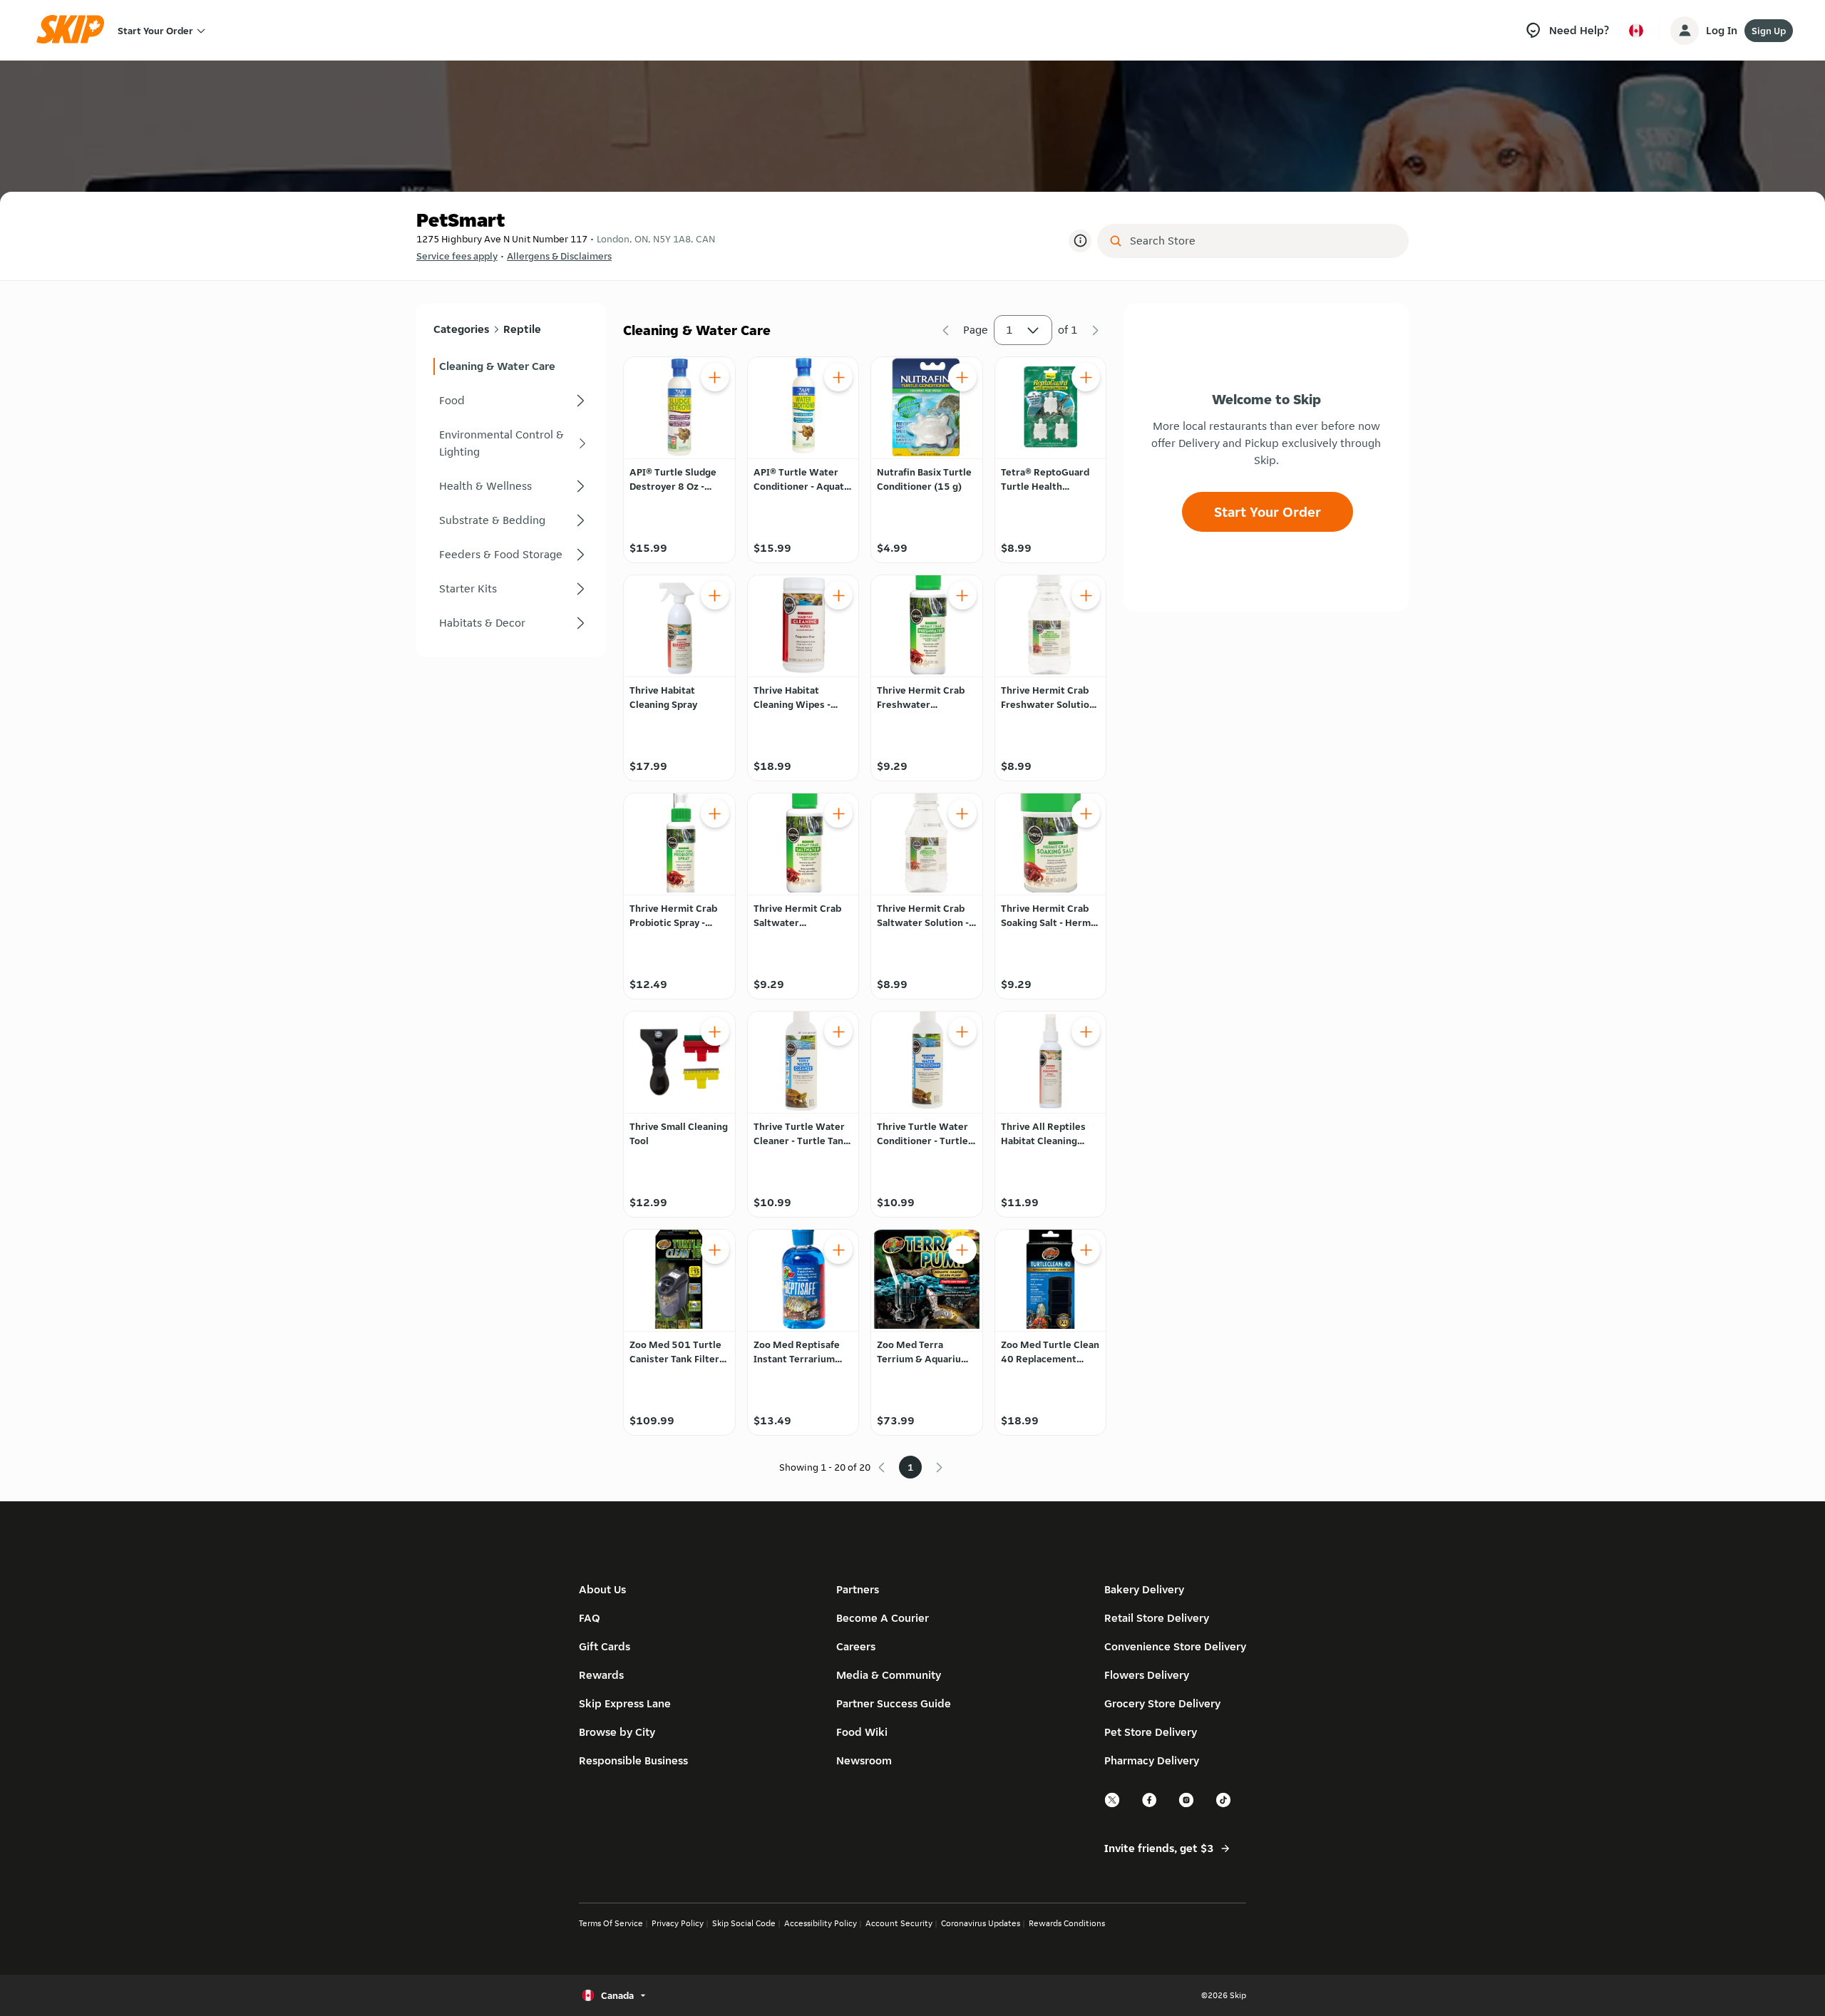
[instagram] (1187, 1805)
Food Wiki (862, 1732)
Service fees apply (457, 256)
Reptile (522, 329)
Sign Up (1769, 31)
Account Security (899, 1923)
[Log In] (1685, 31)
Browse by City (617, 1732)
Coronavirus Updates (981, 1923)
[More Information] (1080, 241)
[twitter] (1113, 1805)
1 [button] (1009, 330)
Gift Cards (605, 1646)
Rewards (601, 1675)
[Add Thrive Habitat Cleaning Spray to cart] (715, 595)
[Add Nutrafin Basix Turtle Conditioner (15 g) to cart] (962, 377)
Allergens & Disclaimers (559, 256)
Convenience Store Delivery (1175, 1646)
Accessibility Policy (821, 1923)
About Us (602, 1589)
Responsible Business (633, 1760)
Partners (858, 1589)
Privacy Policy (678, 1923)
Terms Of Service (611, 1923)
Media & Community (889, 1675)
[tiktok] (1224, 1805)
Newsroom (864, 1760)
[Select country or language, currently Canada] (1636, 31)
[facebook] (1150, 1805)
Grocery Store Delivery (1162, 1703)
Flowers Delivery (1147, 1675)
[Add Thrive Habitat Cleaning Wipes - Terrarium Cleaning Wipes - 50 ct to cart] (838, 595)
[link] (511, 366)
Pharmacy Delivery (1152, 1760)
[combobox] (1263, 241)
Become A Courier (883, 1618)
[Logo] (75, 30)
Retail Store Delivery (1157, 1618)
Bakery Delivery (1144, 1589)
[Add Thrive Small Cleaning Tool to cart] (715, 1032)
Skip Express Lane (625, 1703)
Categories (461, 329)
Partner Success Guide (894, 1703)
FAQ (590, 1618)
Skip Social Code (744, 1923)
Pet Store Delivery (1151, 1732)
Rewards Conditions (1067, 1923)
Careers (856, 1646)
